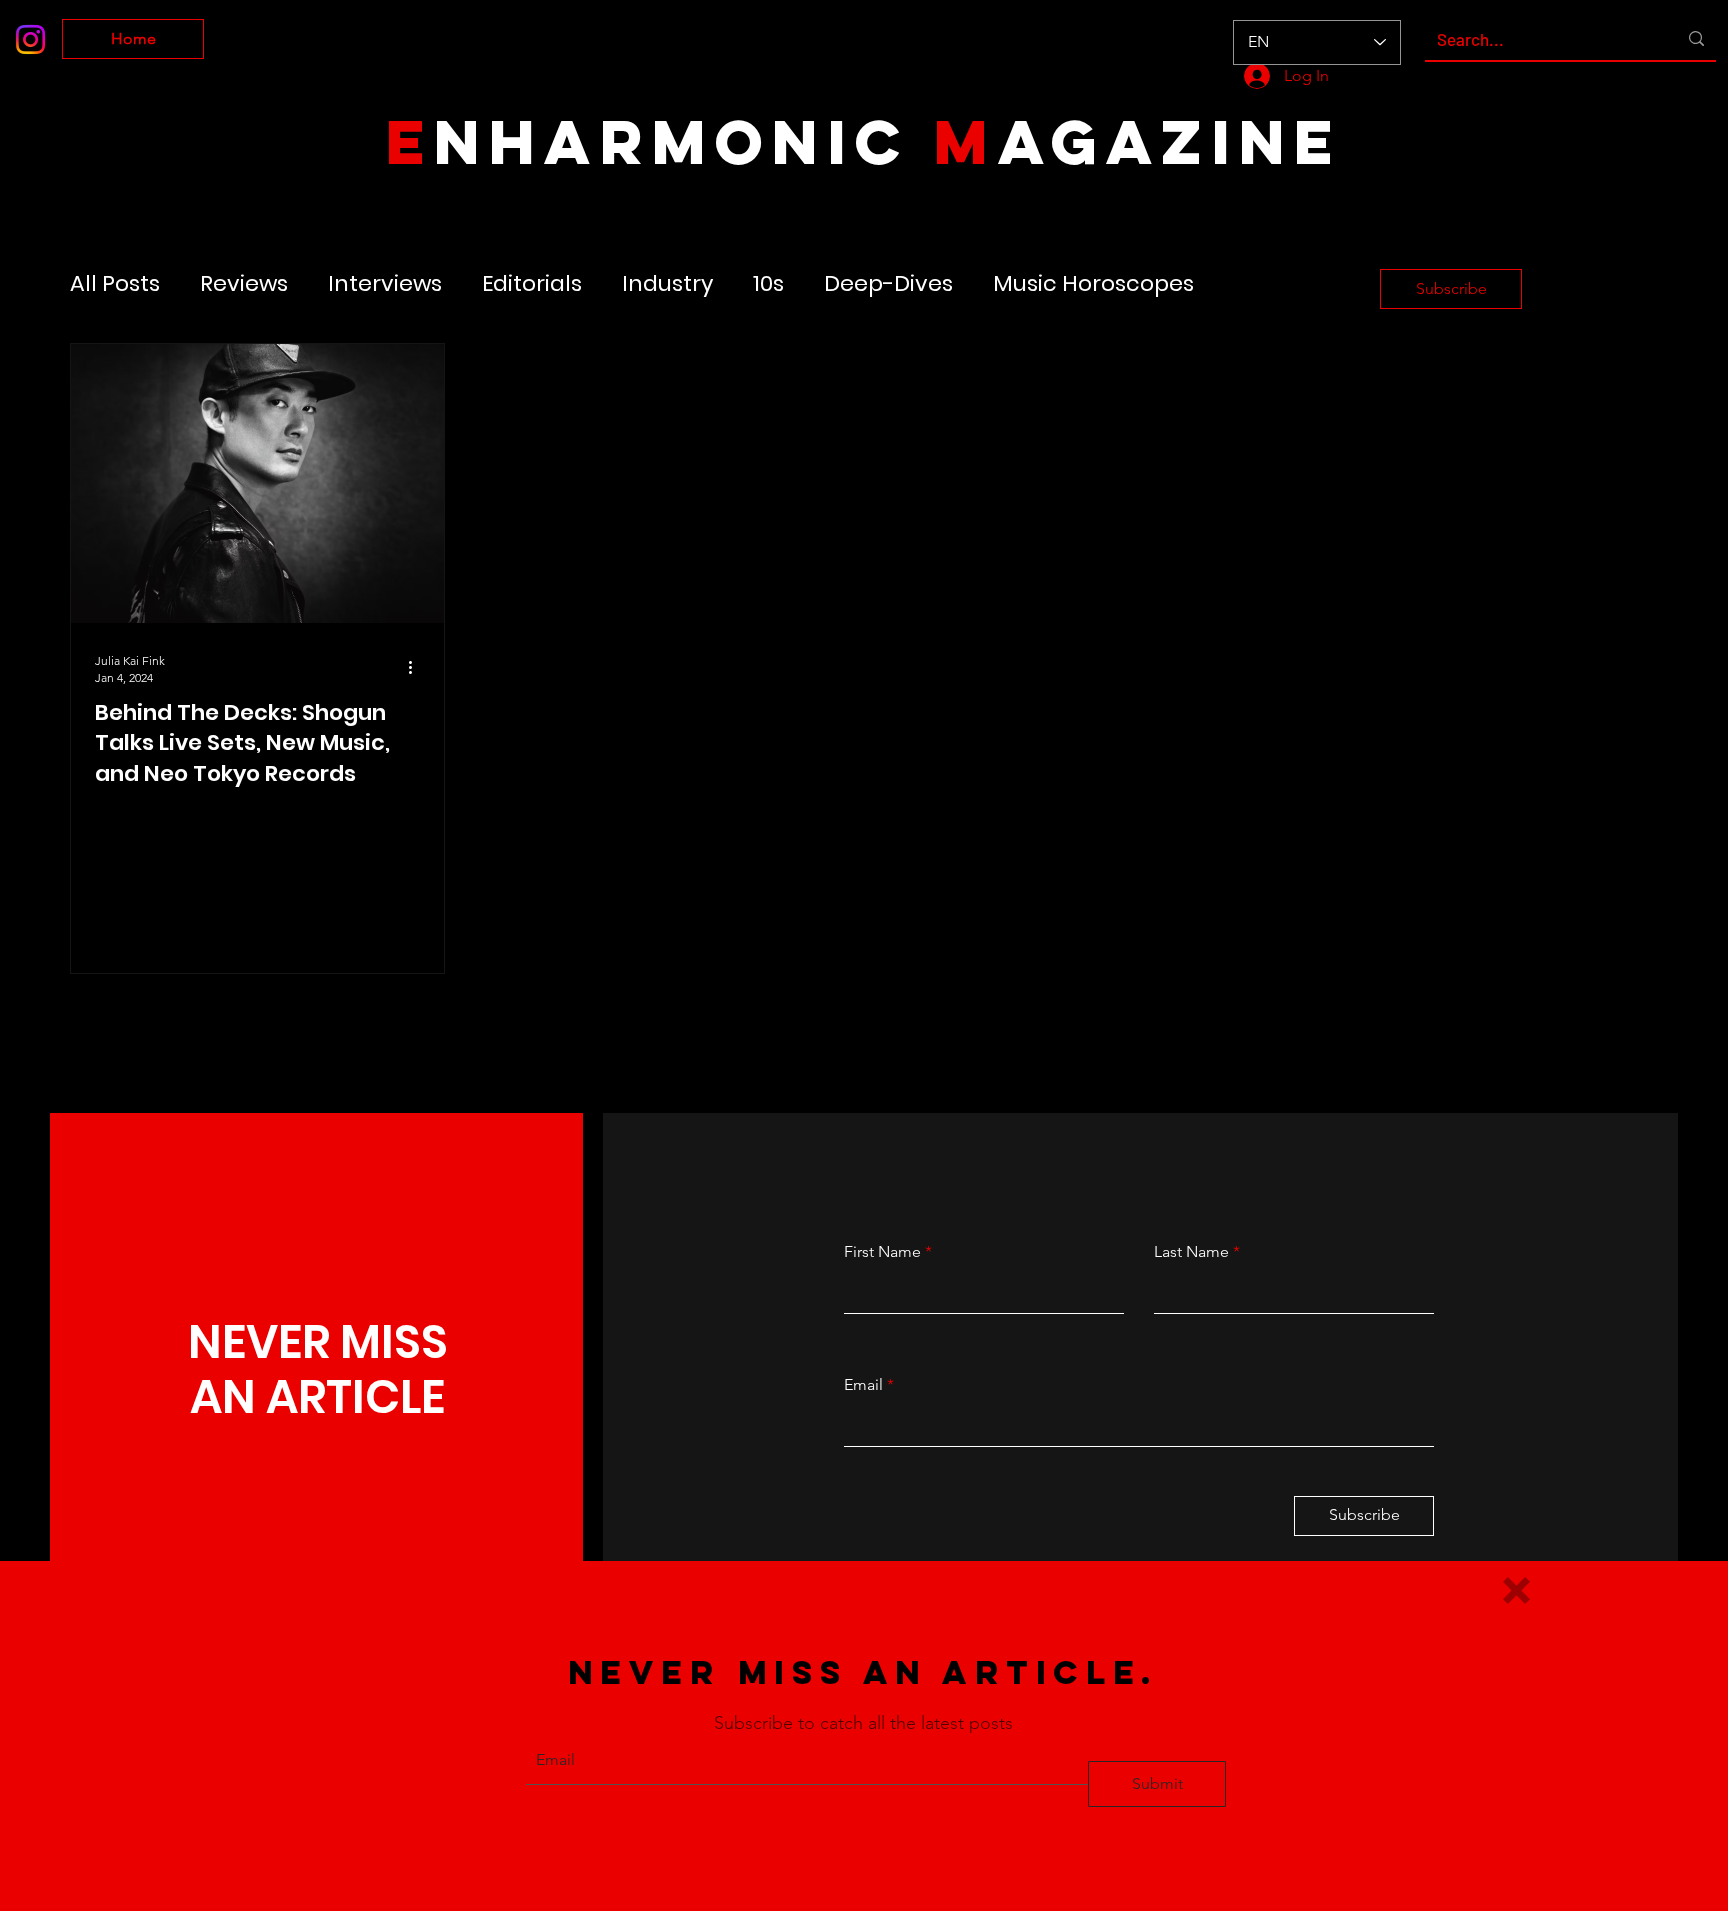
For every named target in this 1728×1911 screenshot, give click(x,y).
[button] (1516, 1590)
